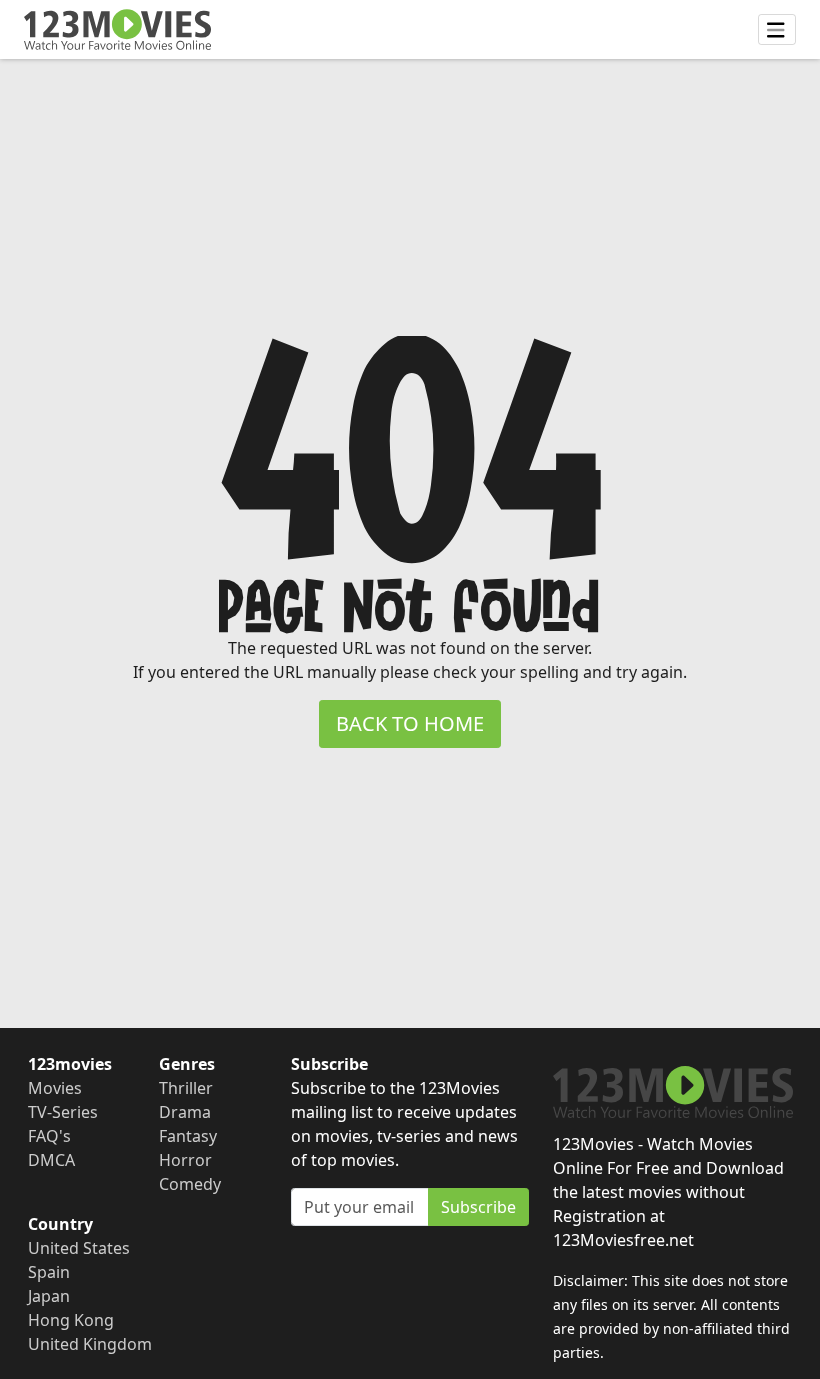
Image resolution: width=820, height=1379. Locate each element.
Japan (49, 1296)
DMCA (51, 1160)
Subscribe (478, 1207)
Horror (185, 1160)
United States (79, 1248)
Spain (49, 1272)
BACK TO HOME (410, 723)
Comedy (190, 1184)
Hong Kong (71, 1320)
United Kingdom (90, 1344)
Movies (55, 1088)
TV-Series (63, 1112)
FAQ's (49, 1136)
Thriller (186, 1088)
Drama (185, 1112)
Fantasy (188, 1136)
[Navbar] (777, 30)
